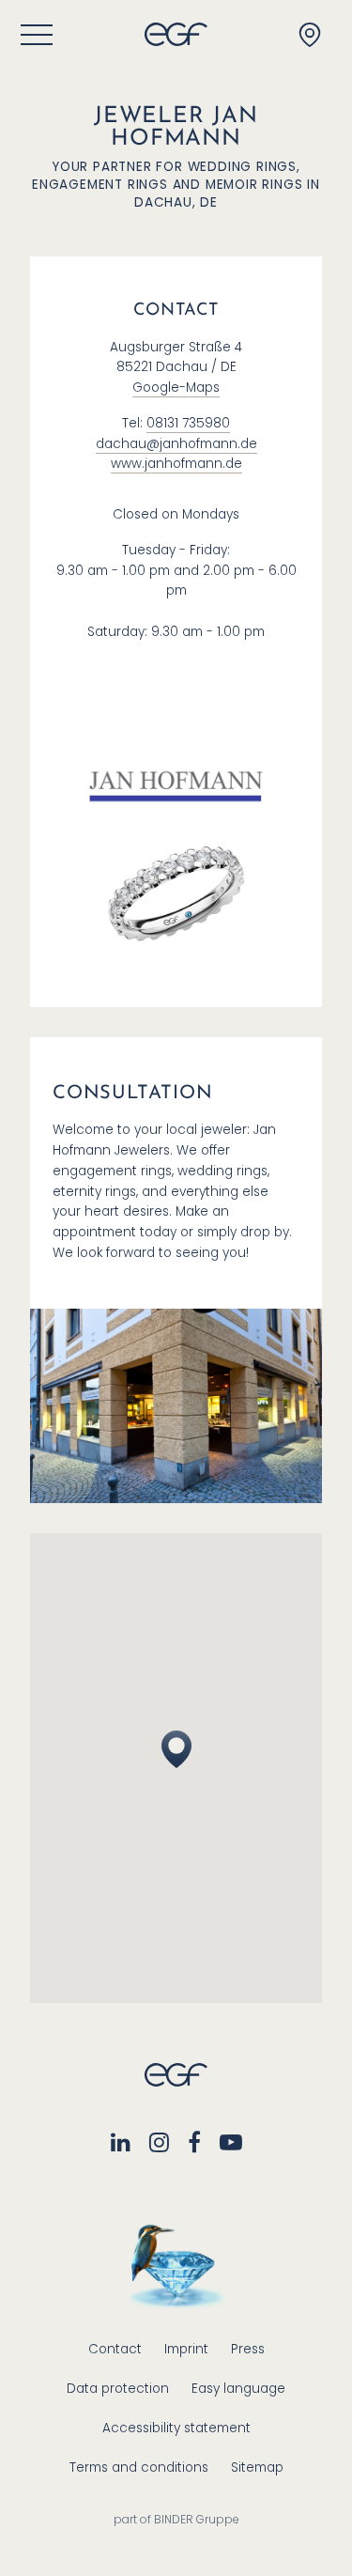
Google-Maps (176, 388)
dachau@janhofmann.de (176, 444)
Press (248, 2349)
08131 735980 (188, 423)
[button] (176, 1749)
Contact (115, 2349)
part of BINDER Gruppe (176, 2519)
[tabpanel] (176, 884)
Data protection (118, 2389)
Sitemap (257, 2467)
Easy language (238, 2389)
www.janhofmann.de (176, 464)
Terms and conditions (139, 2467)
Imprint (186, 2349)
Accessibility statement (176, 2428)
